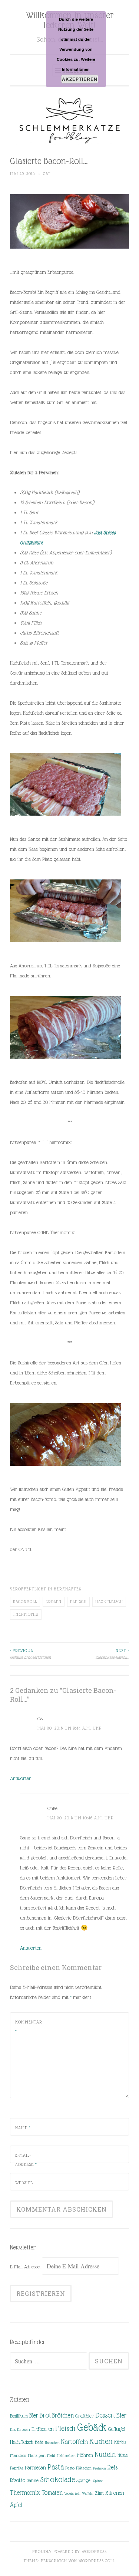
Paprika (17, 2468)
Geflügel (117, 2429)
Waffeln (88, 2493)
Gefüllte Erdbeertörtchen (30, 1654)
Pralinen (100, 2468)
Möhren (85, 2455)
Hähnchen (52, 2443)
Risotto (18, 2480)
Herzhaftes (67, 1589)
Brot (45, 2415)
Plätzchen (84, 2468)
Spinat (98, 2481)
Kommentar (29, 2027)
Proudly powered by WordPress (69, 2552)
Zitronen (115, 2493)
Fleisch (78, 1602)
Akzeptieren (80, 79)
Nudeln (105, 2454)
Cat (47, 174)
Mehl (51, 2455)
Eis (13, 2429)
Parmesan (35, 2468)
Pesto (70, 2468)
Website (24, 2183)
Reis (112, 2467)
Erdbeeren (43, 2429)
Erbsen (54, 1602)
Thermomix (26, 1614)
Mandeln (18, 2455)
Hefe (39, 2442)
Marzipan (37, 2455)
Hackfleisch (109, 1602)
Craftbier (85, 2416)
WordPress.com (96, 2561)
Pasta (56, 2467)
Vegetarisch (72, 2493)
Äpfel (16, 2505)
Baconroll (25, 1602)
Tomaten (52, 2493)
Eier (122, 2416)
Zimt (99, 2493)
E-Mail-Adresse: (26, 2267)
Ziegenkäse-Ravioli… (112, 1654)
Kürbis (120, 2442)
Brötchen (63, 2416)
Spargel (84, 2480)
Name (23, 2128)
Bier (34, 2416)
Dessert (105, 2415)
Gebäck (92, 2428)
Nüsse (123, 2455)
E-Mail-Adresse (26, 2160)
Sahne (33, 2480)
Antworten (21, 1778)
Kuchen (101, 2441)
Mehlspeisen (66, 2456)
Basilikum (19, 2416)
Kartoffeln (75, 2442)
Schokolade (57, 2480)
